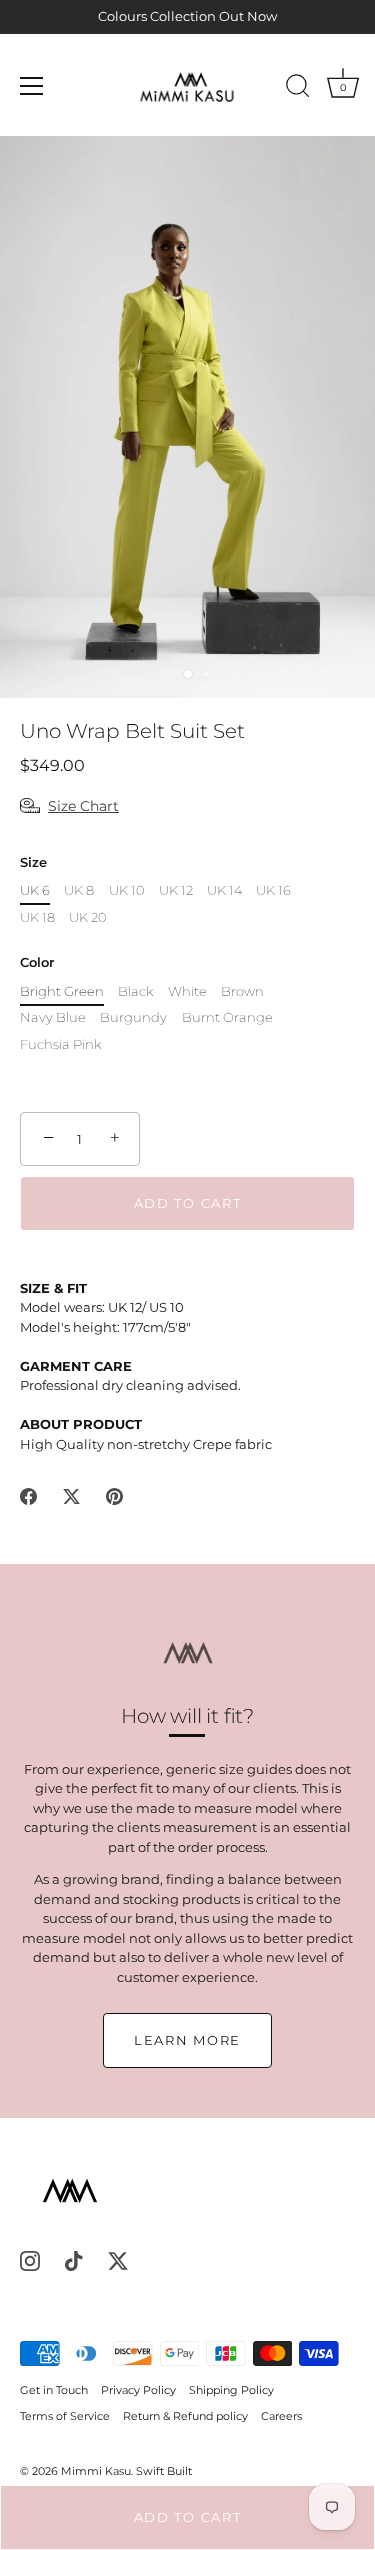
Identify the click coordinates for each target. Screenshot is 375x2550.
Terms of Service (65, 2416)
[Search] (298, 89)
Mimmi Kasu (96, 2471)
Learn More (187, 2040)
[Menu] (32, 86)
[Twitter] (118, 2259)
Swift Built (164, 2471)
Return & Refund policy (185, 2416)
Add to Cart (188, 2517)
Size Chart (83, 806)
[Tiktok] (74, 2259)
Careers (281, 2416)
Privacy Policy (138, 2390)
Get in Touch (54, 2390)
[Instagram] (30, 2259)
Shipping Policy (231, 2390)
